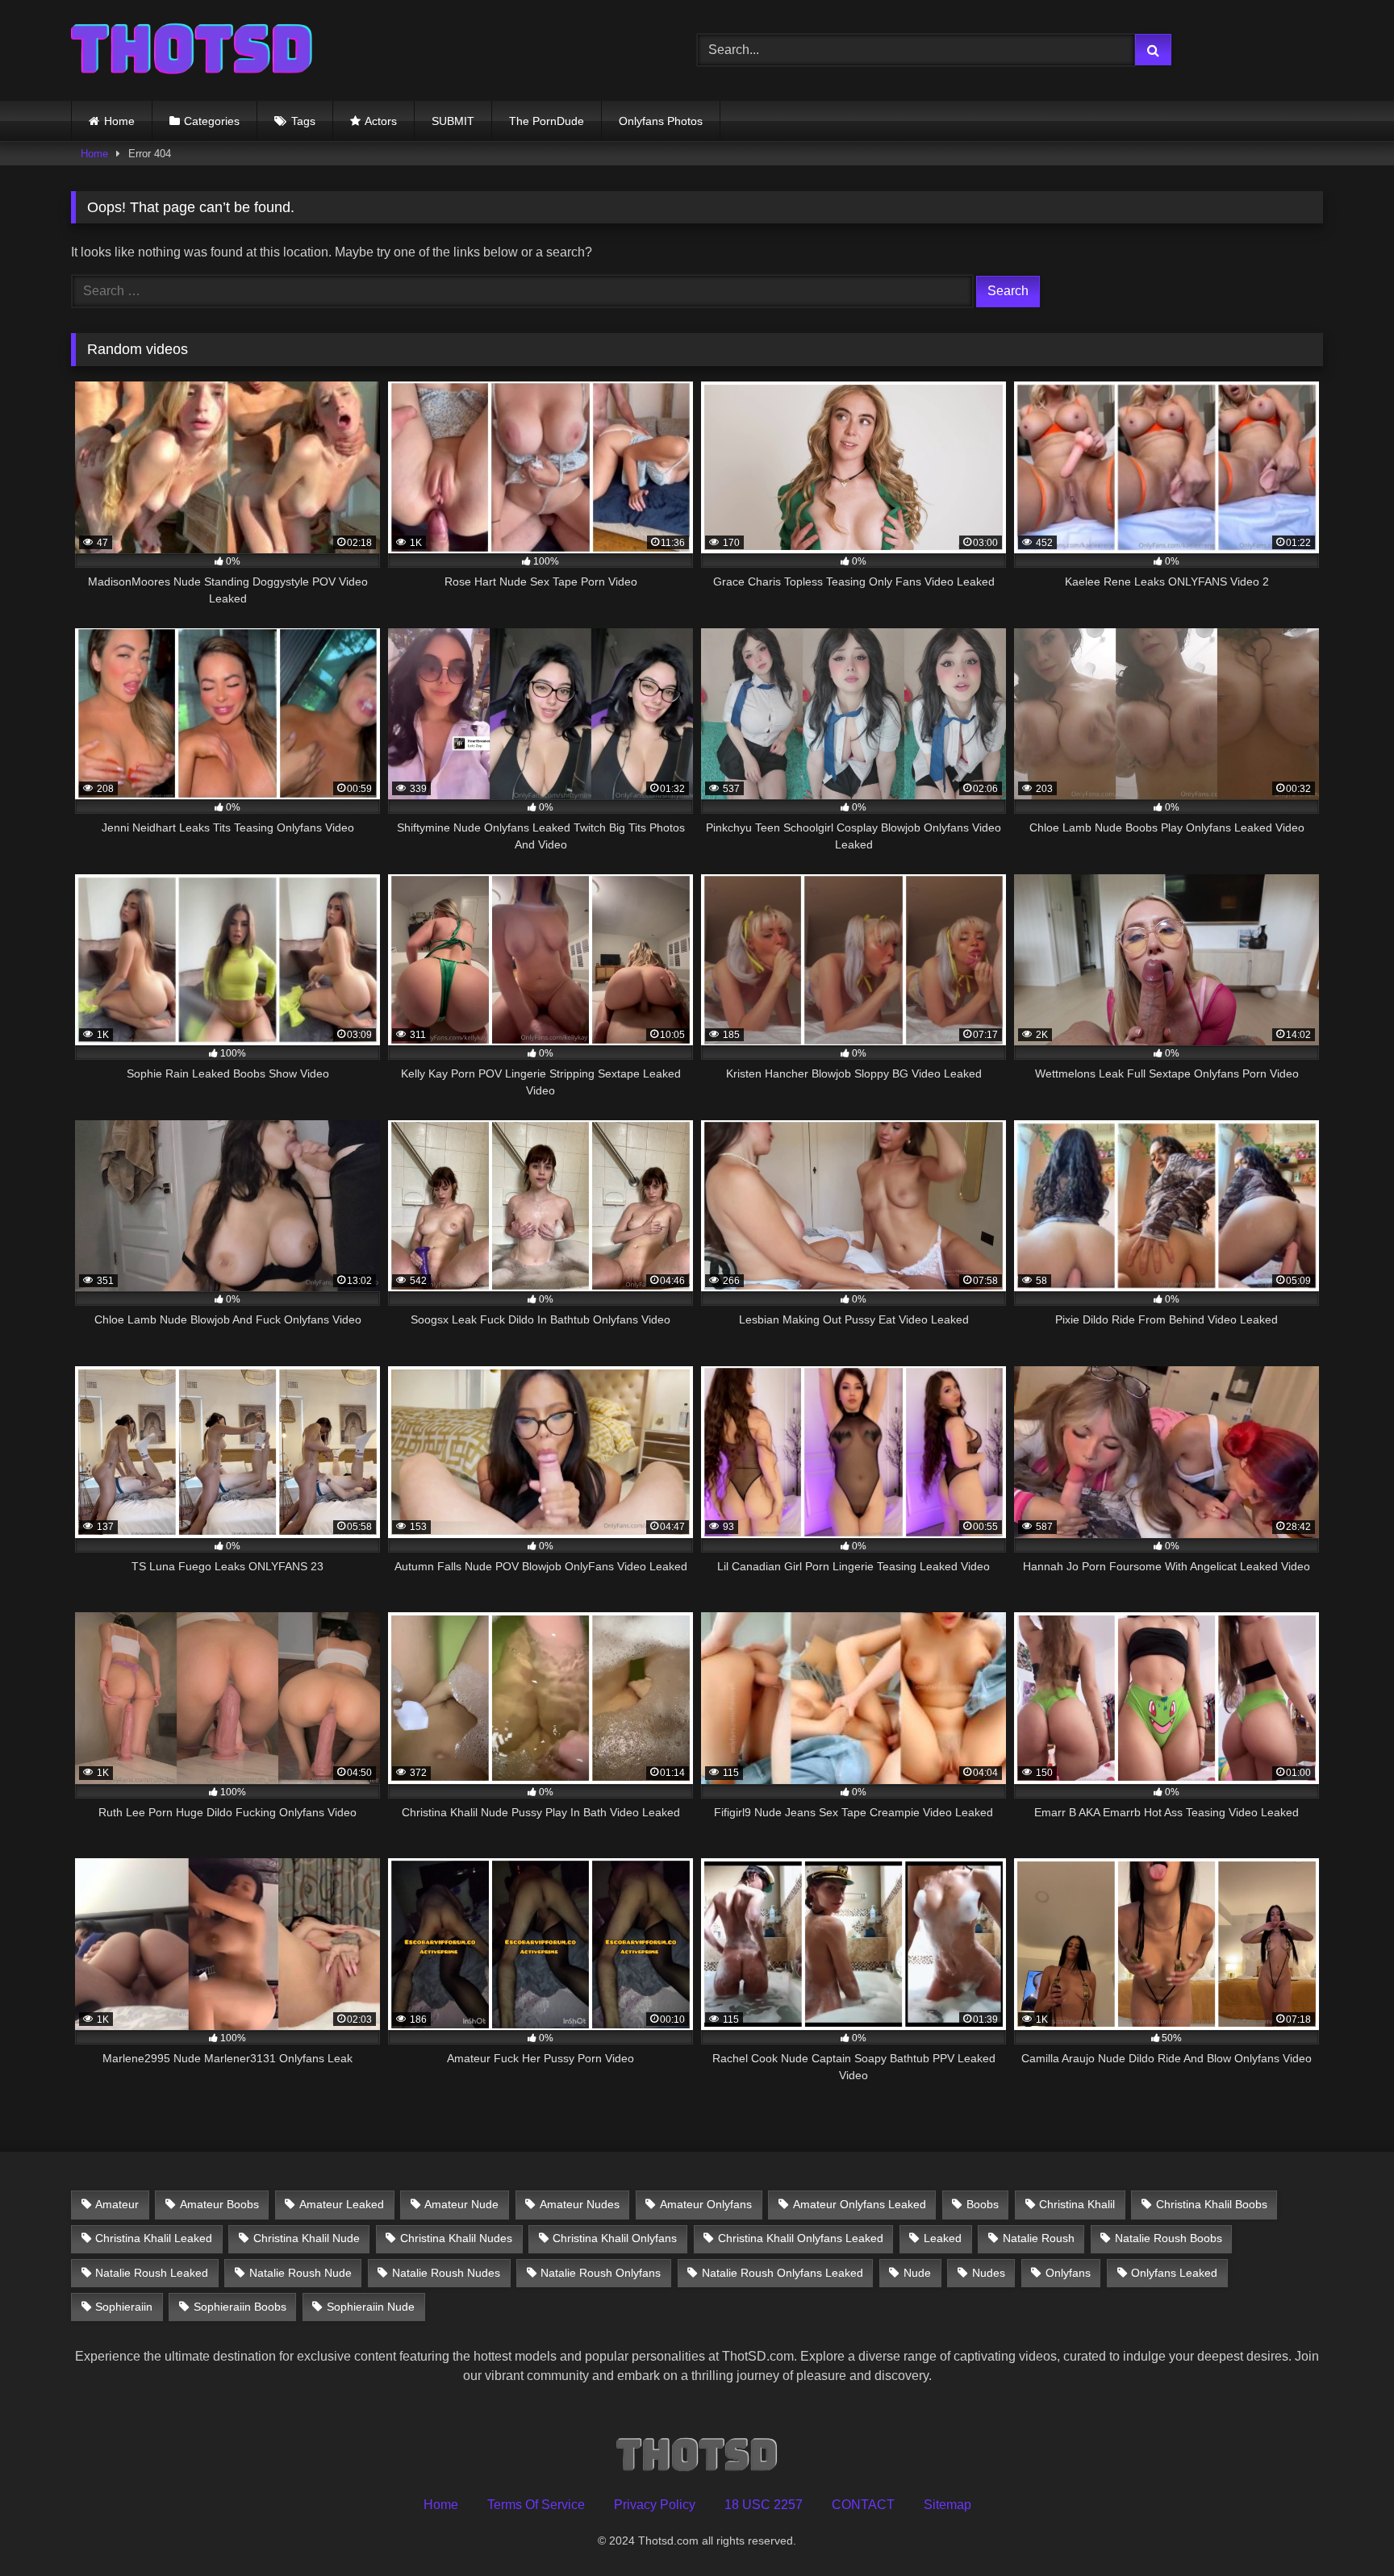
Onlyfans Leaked (1174, 2273)
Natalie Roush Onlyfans (601, 2273)
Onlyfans (1068, 2273)
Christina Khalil (1077, 2204)
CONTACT (863, 2505)
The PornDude (547, 121)
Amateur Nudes (580, 2204)
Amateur (117, 2204)
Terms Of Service (536, 2505)
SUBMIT (453, 121)
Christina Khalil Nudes (456, 2238)
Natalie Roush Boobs (1169, 2238)
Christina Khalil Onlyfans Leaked (801, 2238)
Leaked (943, 2238)
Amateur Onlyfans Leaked (860, 2204)
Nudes (989, 2273)
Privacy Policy (655, 2505)
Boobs (983, 2204)
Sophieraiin (124, 2307)
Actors (381, 121)
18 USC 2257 (764, 2505)
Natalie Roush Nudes (446, 2273)
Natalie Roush (1039, 2238)
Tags (303, 121)
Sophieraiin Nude (371, 2307)
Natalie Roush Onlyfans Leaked (783, 2273)
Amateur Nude (461, 2204)
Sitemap (947, 2505)
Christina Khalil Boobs (1212, 2204)
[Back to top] (1344, 2528)
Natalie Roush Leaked (152, 2273)
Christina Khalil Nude (307, 2238)
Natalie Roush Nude (301, 2273)
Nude (917, 2273)
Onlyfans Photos (661, 121)
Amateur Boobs (219, 2204)
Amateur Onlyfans (706, 2204)
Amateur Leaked (342, 2204)
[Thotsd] (192, 50)
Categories (212, 121)
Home (119, 121)
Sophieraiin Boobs (240, 2307)
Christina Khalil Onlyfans (615, 2238)
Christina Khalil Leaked (154, 2238)
